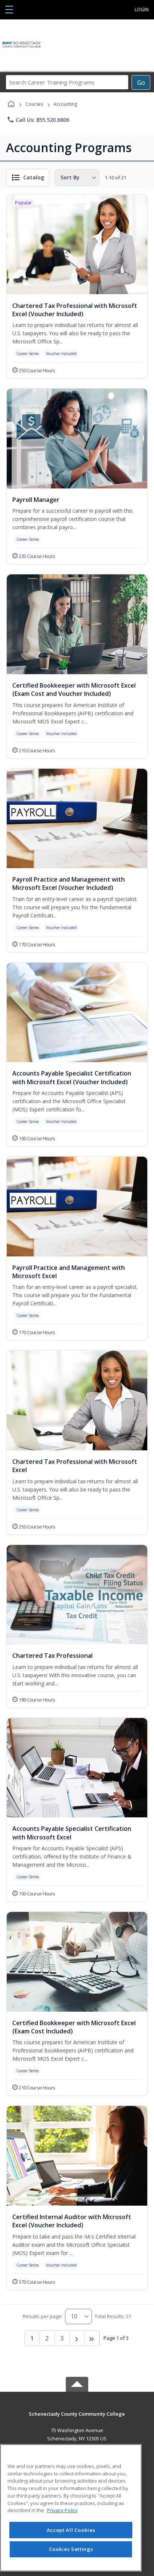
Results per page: (43, 2316)
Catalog (34, 177)
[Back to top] (77, 2419)
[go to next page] (77, 2338)
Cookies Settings (71, 2549)
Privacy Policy (62, 2510)
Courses (34, 104)
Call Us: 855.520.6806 (38, 120)
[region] (71, 2508)
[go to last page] (92, 2338)
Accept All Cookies (71, 2530)
